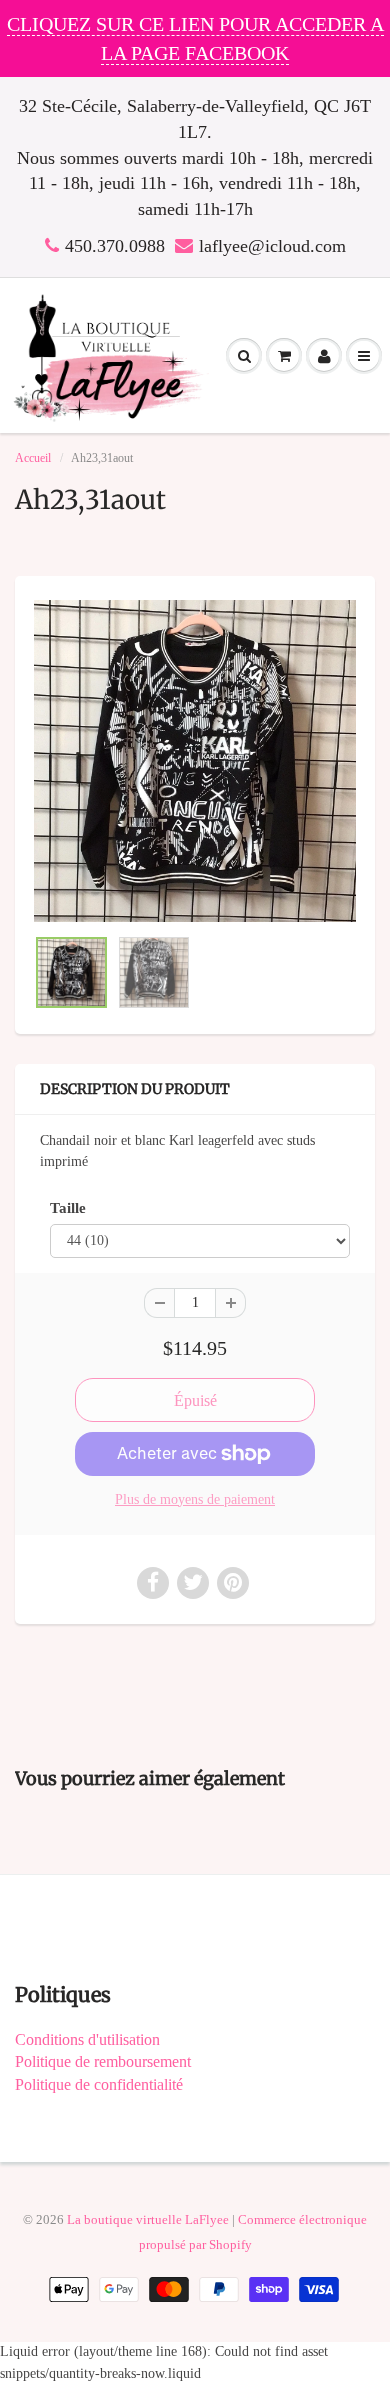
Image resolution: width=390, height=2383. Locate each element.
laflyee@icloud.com (272, 246)
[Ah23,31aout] (195, 761)
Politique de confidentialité (99, 2084)
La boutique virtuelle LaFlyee (148, 2219)
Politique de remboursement (103, 2061)
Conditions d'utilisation (87, 2039)
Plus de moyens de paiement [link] (195, 1499)
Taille (68, 1207)
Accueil (33, 458)
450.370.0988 (115, 246)
